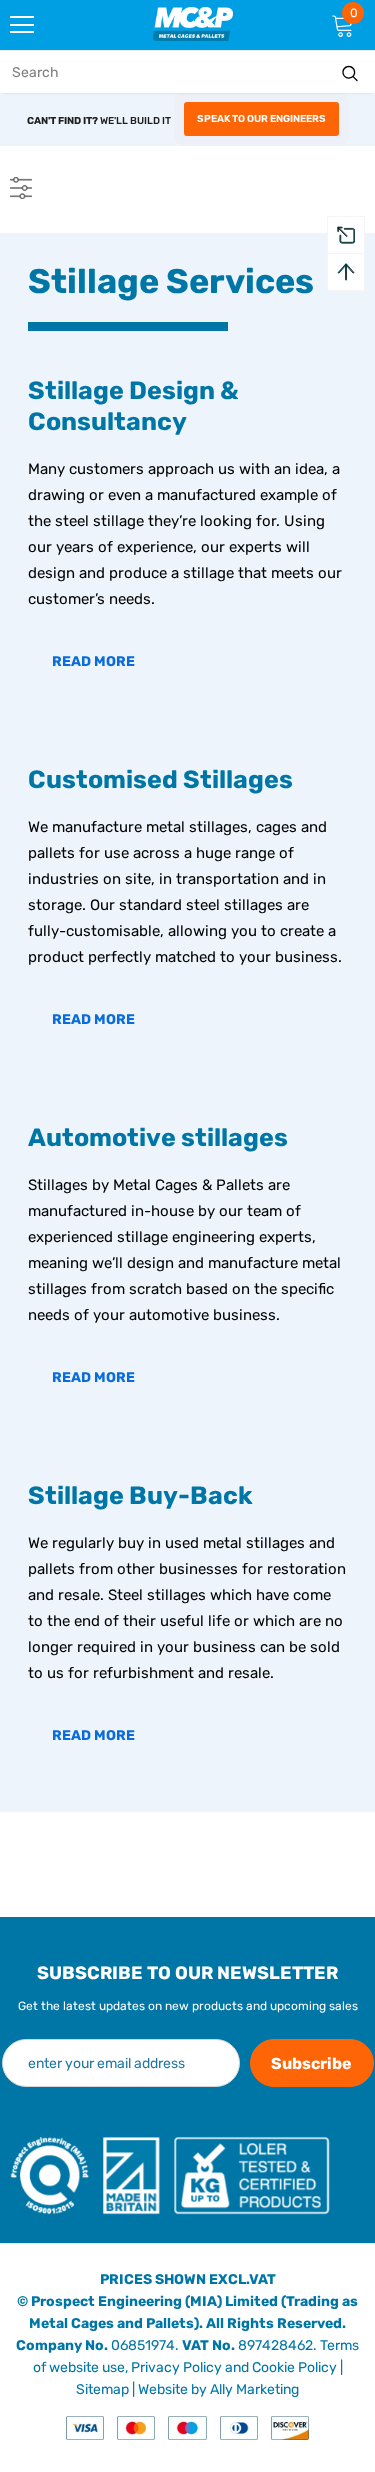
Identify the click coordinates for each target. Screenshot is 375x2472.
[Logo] (193, 23)
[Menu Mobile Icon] (22, 25)
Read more (93, 661)
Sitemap (102, 2389)
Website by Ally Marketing (218, 2389)
